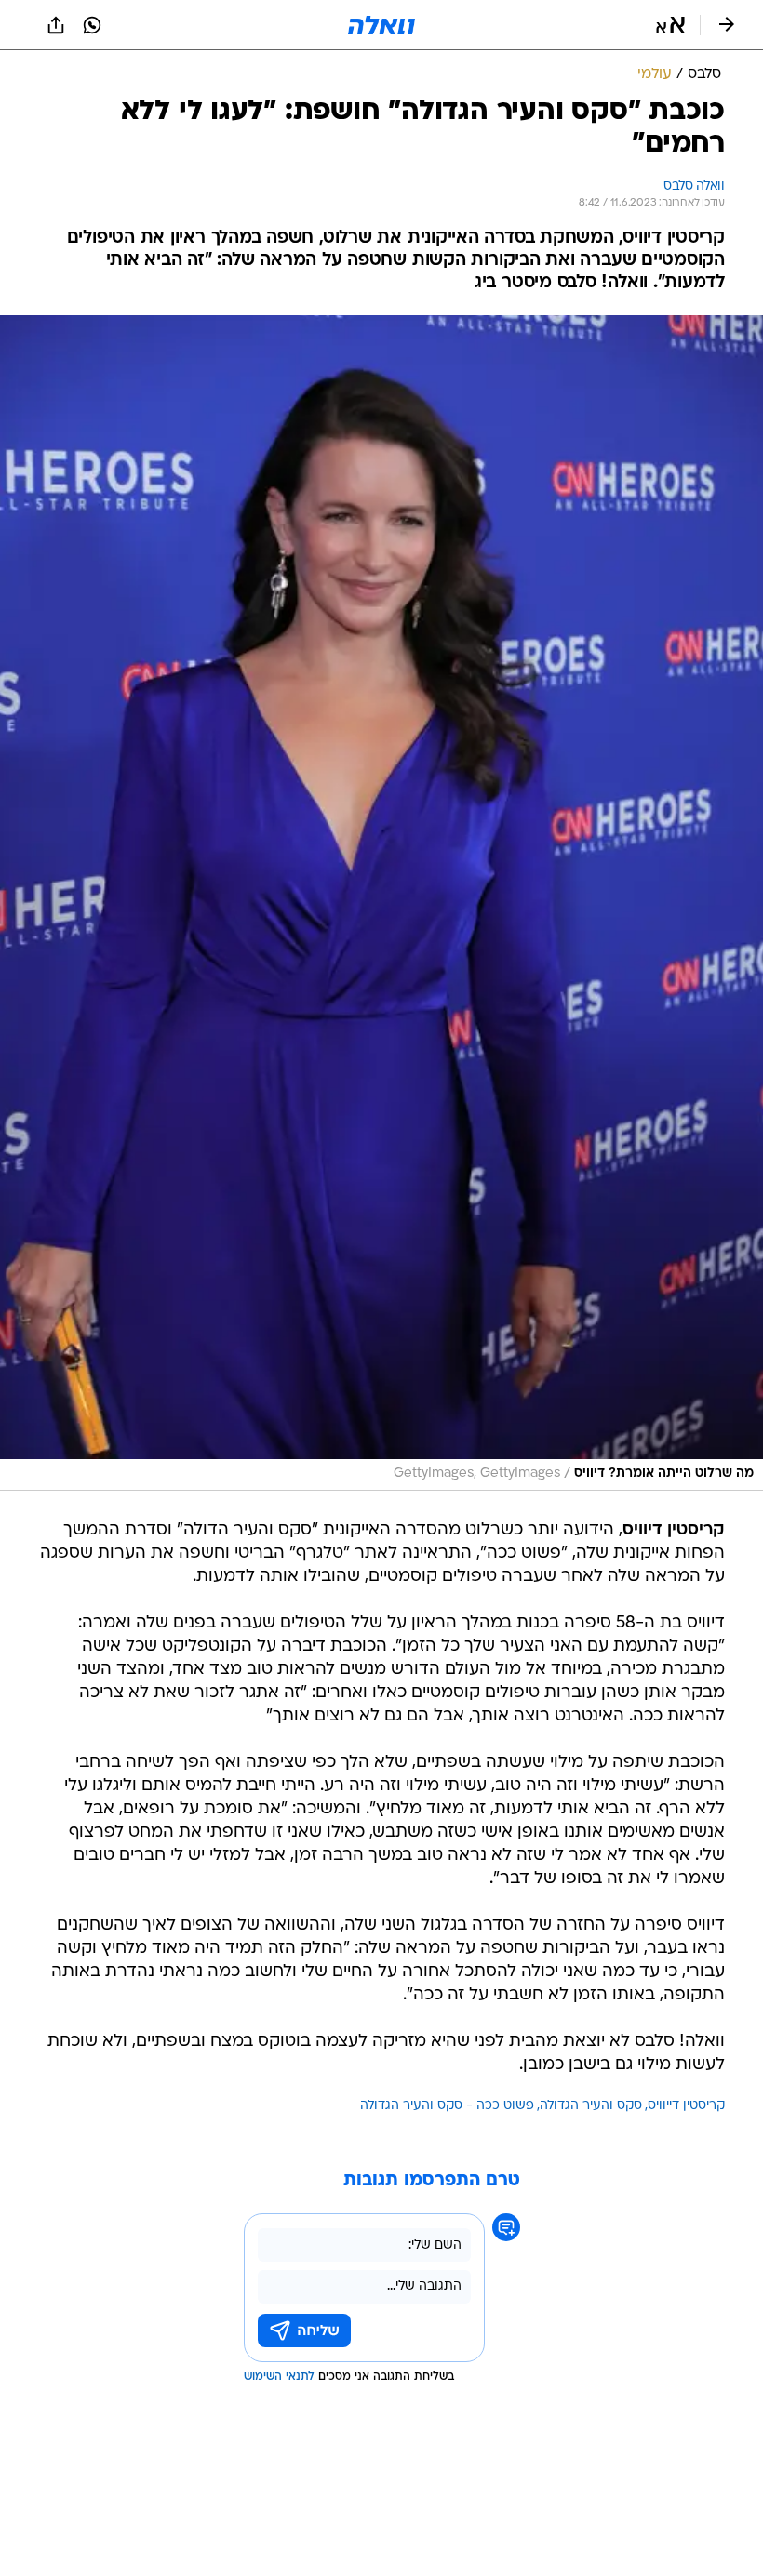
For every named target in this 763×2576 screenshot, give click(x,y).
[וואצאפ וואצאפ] (92, 25)
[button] (670, 25)
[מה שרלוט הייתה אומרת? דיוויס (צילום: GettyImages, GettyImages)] (381, 903)
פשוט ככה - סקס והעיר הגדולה (447, 2106)
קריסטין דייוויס (686, 2106)
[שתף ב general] (56, 25)
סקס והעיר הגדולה (591, 2106)
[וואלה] (381, 25)
